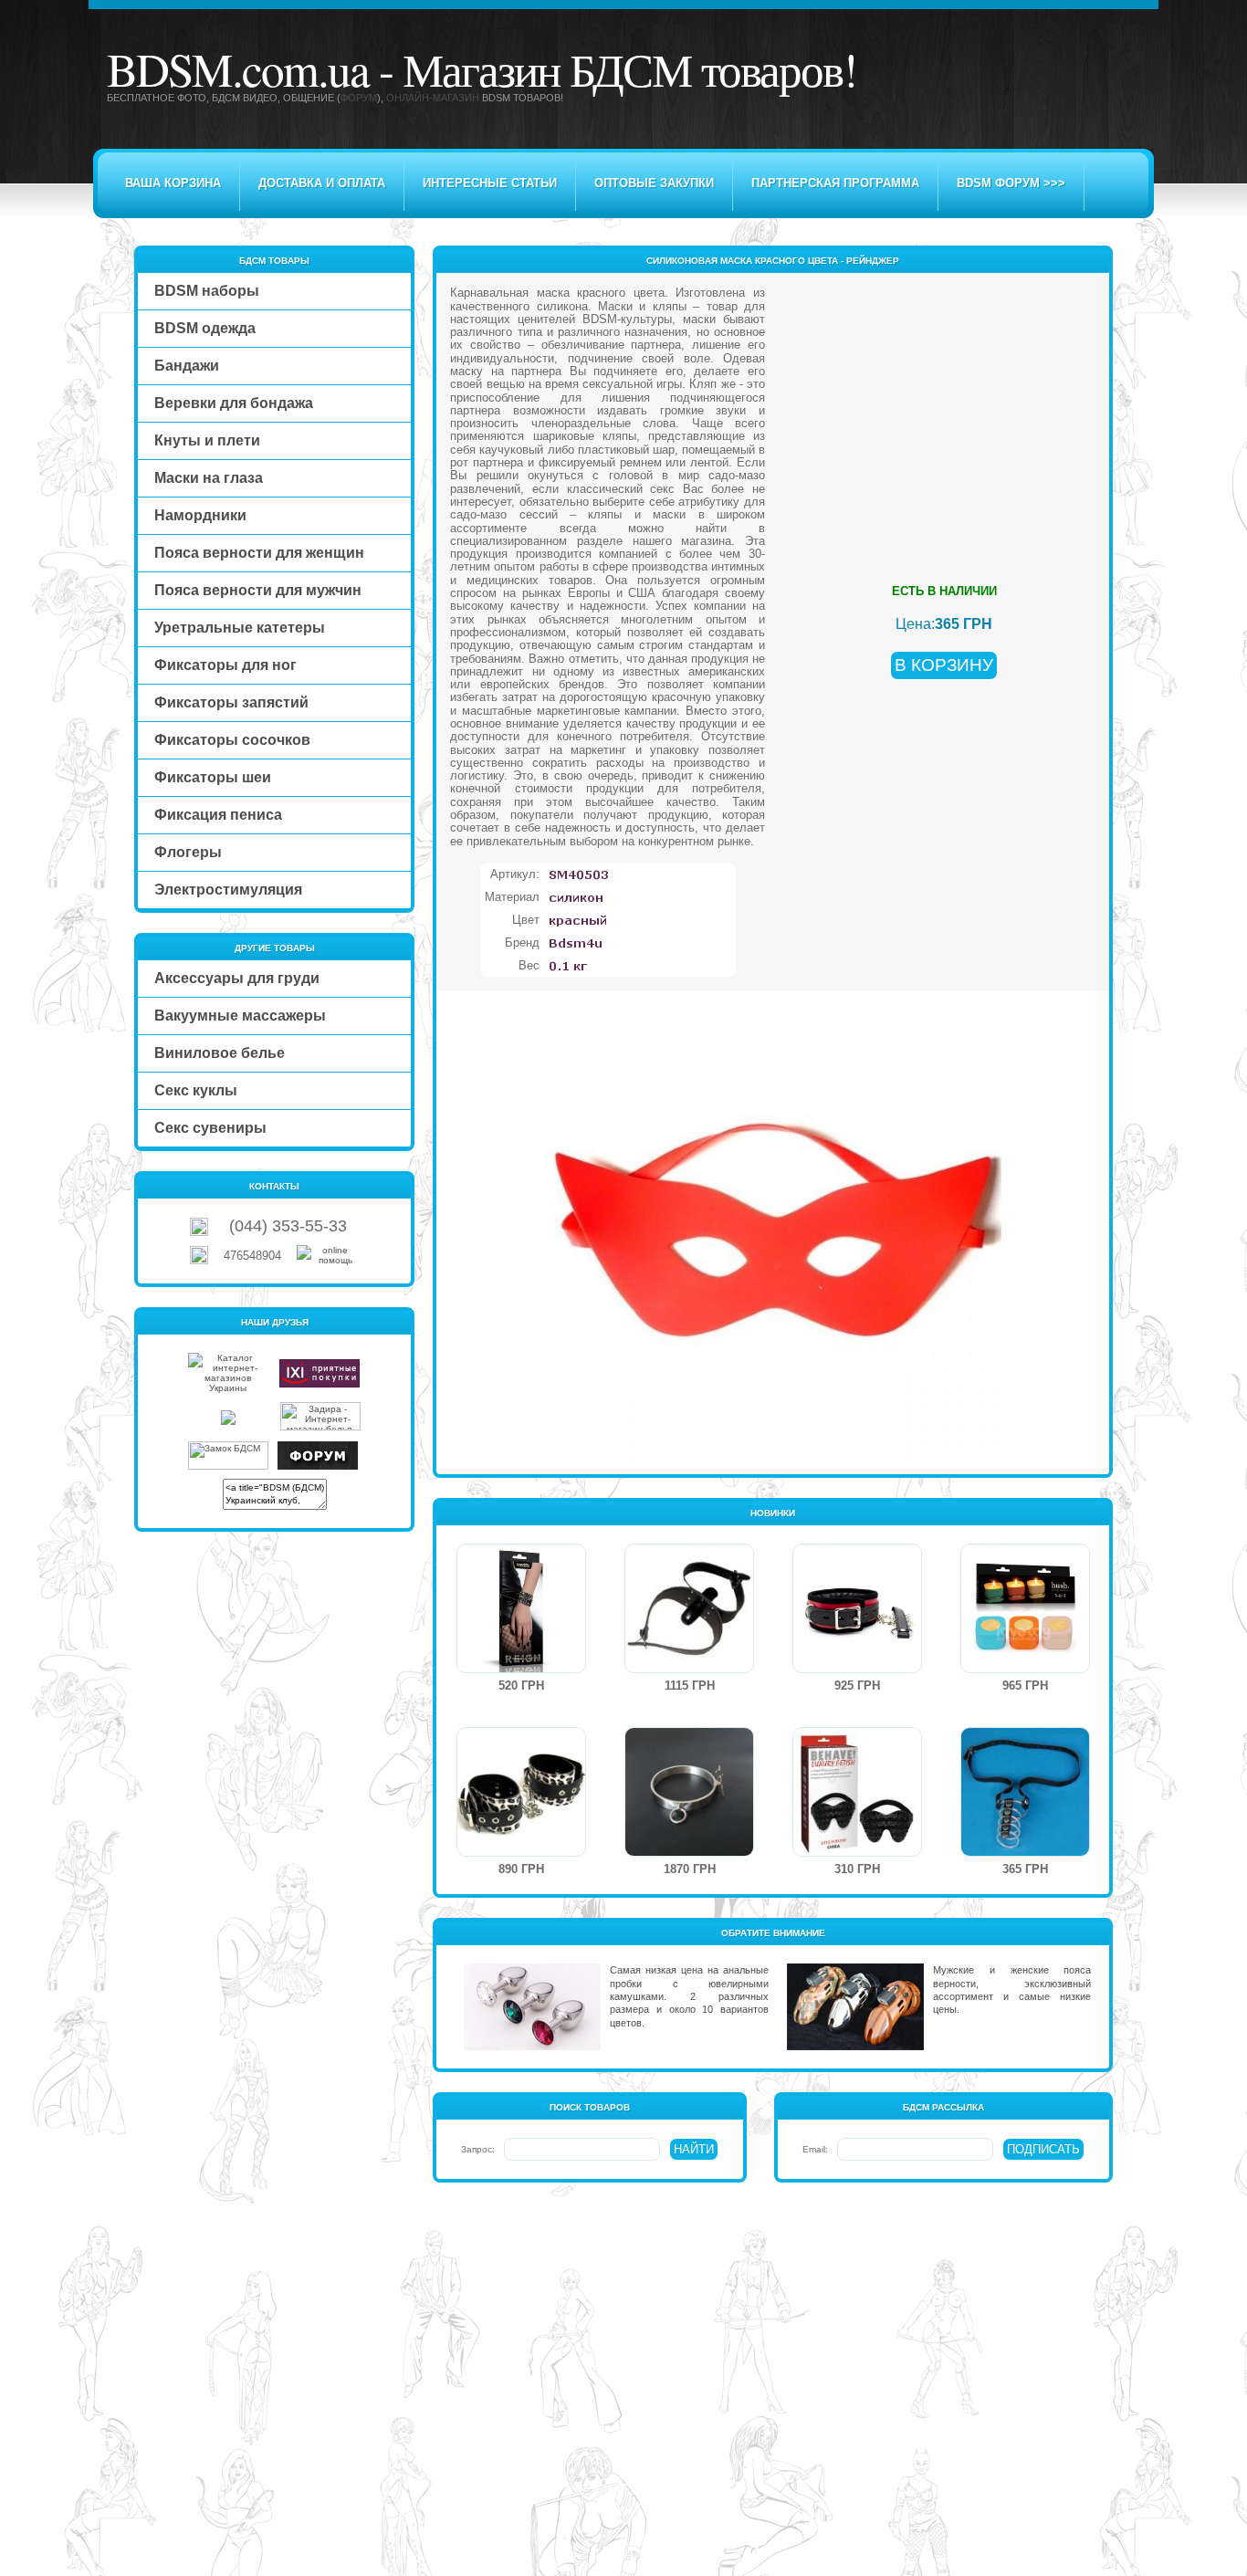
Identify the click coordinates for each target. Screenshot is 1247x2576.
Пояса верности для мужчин (258, 590)
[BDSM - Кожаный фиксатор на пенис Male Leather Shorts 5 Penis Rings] (1025, 1853)
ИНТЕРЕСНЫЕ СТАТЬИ (490, 183)
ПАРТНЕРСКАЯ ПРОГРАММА (835, 183)
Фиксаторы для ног (225, 665)
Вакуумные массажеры (240, 1016)
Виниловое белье (220, 1053)
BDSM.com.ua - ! (482, 68)
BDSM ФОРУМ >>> (1011, 183)
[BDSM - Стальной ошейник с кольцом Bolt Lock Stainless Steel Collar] (689, 1853)
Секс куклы (196, 1090)
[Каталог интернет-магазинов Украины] (228, 1388)
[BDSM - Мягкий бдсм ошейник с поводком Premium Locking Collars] (857, 1669)
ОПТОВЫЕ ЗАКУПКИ (654, 183)
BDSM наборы (207, 291)
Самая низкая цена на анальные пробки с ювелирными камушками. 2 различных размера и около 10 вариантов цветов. (689, 1996)
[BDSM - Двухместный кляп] (689, 1669)
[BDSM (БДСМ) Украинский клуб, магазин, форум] (318, 1466)
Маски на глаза (209, 478)
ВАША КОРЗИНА (173, 183)
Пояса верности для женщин (259, 553)
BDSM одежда (205, 328)
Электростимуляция (228, 890)
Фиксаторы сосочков (232, 740)
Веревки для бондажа (234, 403)
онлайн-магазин (433, 98)
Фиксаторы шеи (213, 777)
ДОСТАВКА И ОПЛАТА (322, 183)
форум (359, 98)
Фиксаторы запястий (231, 702)
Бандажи (187, 366)
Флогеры (188, 852)
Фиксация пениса (218, 815)
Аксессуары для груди (237, 978)
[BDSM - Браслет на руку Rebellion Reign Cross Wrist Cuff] (521, 1669)
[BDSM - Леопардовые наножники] (521, 1853)
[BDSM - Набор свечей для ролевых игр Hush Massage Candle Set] (1025, 1669)
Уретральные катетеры (240, 628)
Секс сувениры (210, 1128)
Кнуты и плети (207, 440)
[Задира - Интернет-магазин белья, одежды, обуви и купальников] (320, 1427)
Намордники (200, 515)
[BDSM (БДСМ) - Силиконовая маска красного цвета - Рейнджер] (773, 1457)
